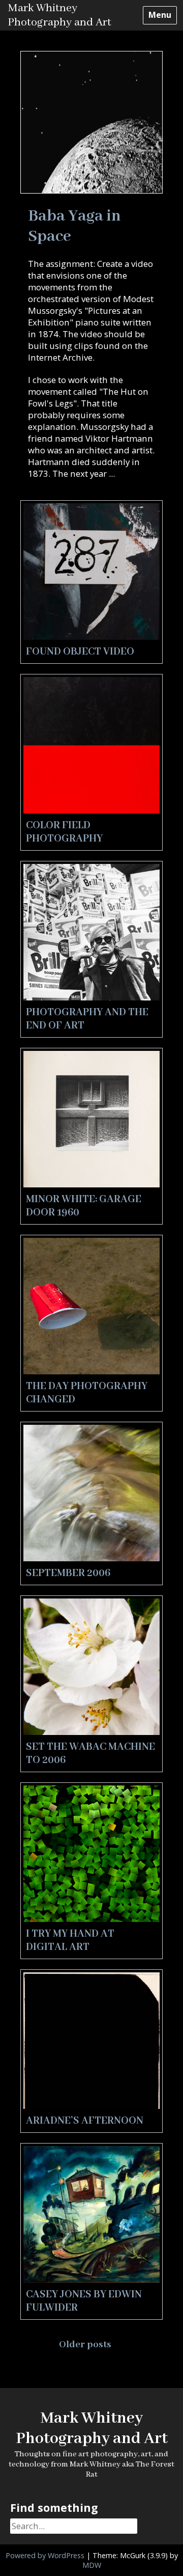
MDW (92, 2565)
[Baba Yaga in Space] (91, 190)
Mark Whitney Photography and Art (59, 15)
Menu (160, 15)
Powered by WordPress (45, 2555)
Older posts (86, 2345)
